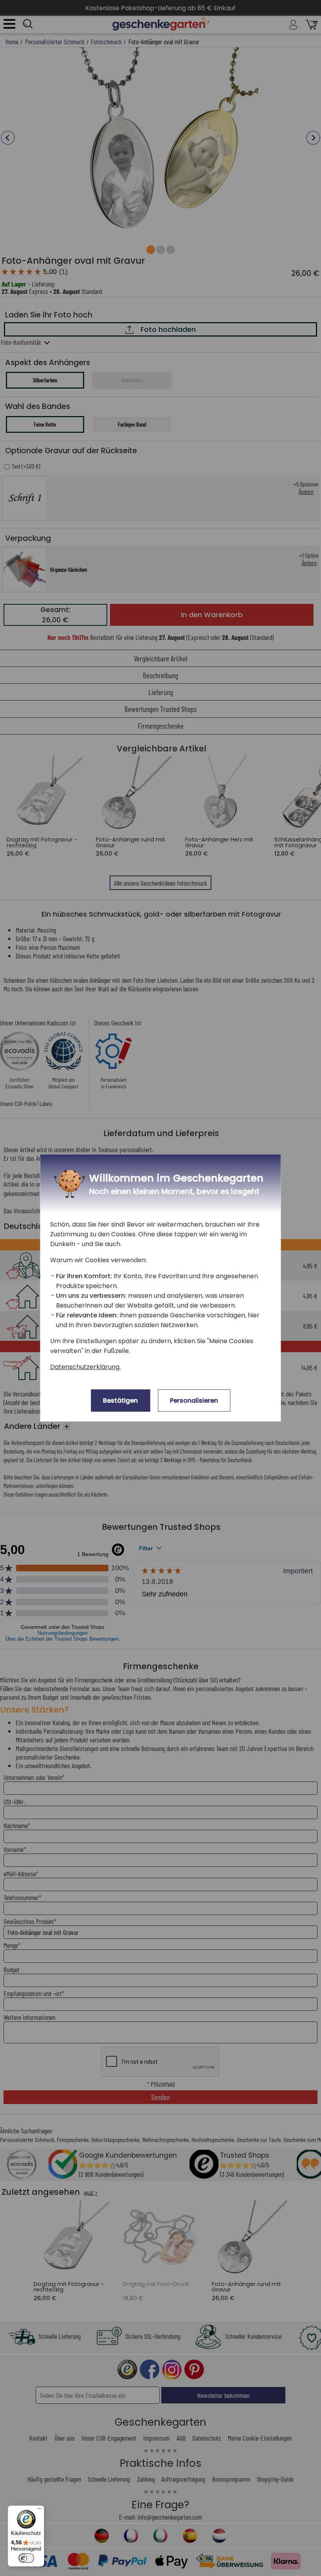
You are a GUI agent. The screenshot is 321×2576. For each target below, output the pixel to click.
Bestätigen (120, 1401)
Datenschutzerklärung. (85, 1367)
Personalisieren (194, 1401)
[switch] (26, 2558)
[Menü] (40, 2510)
